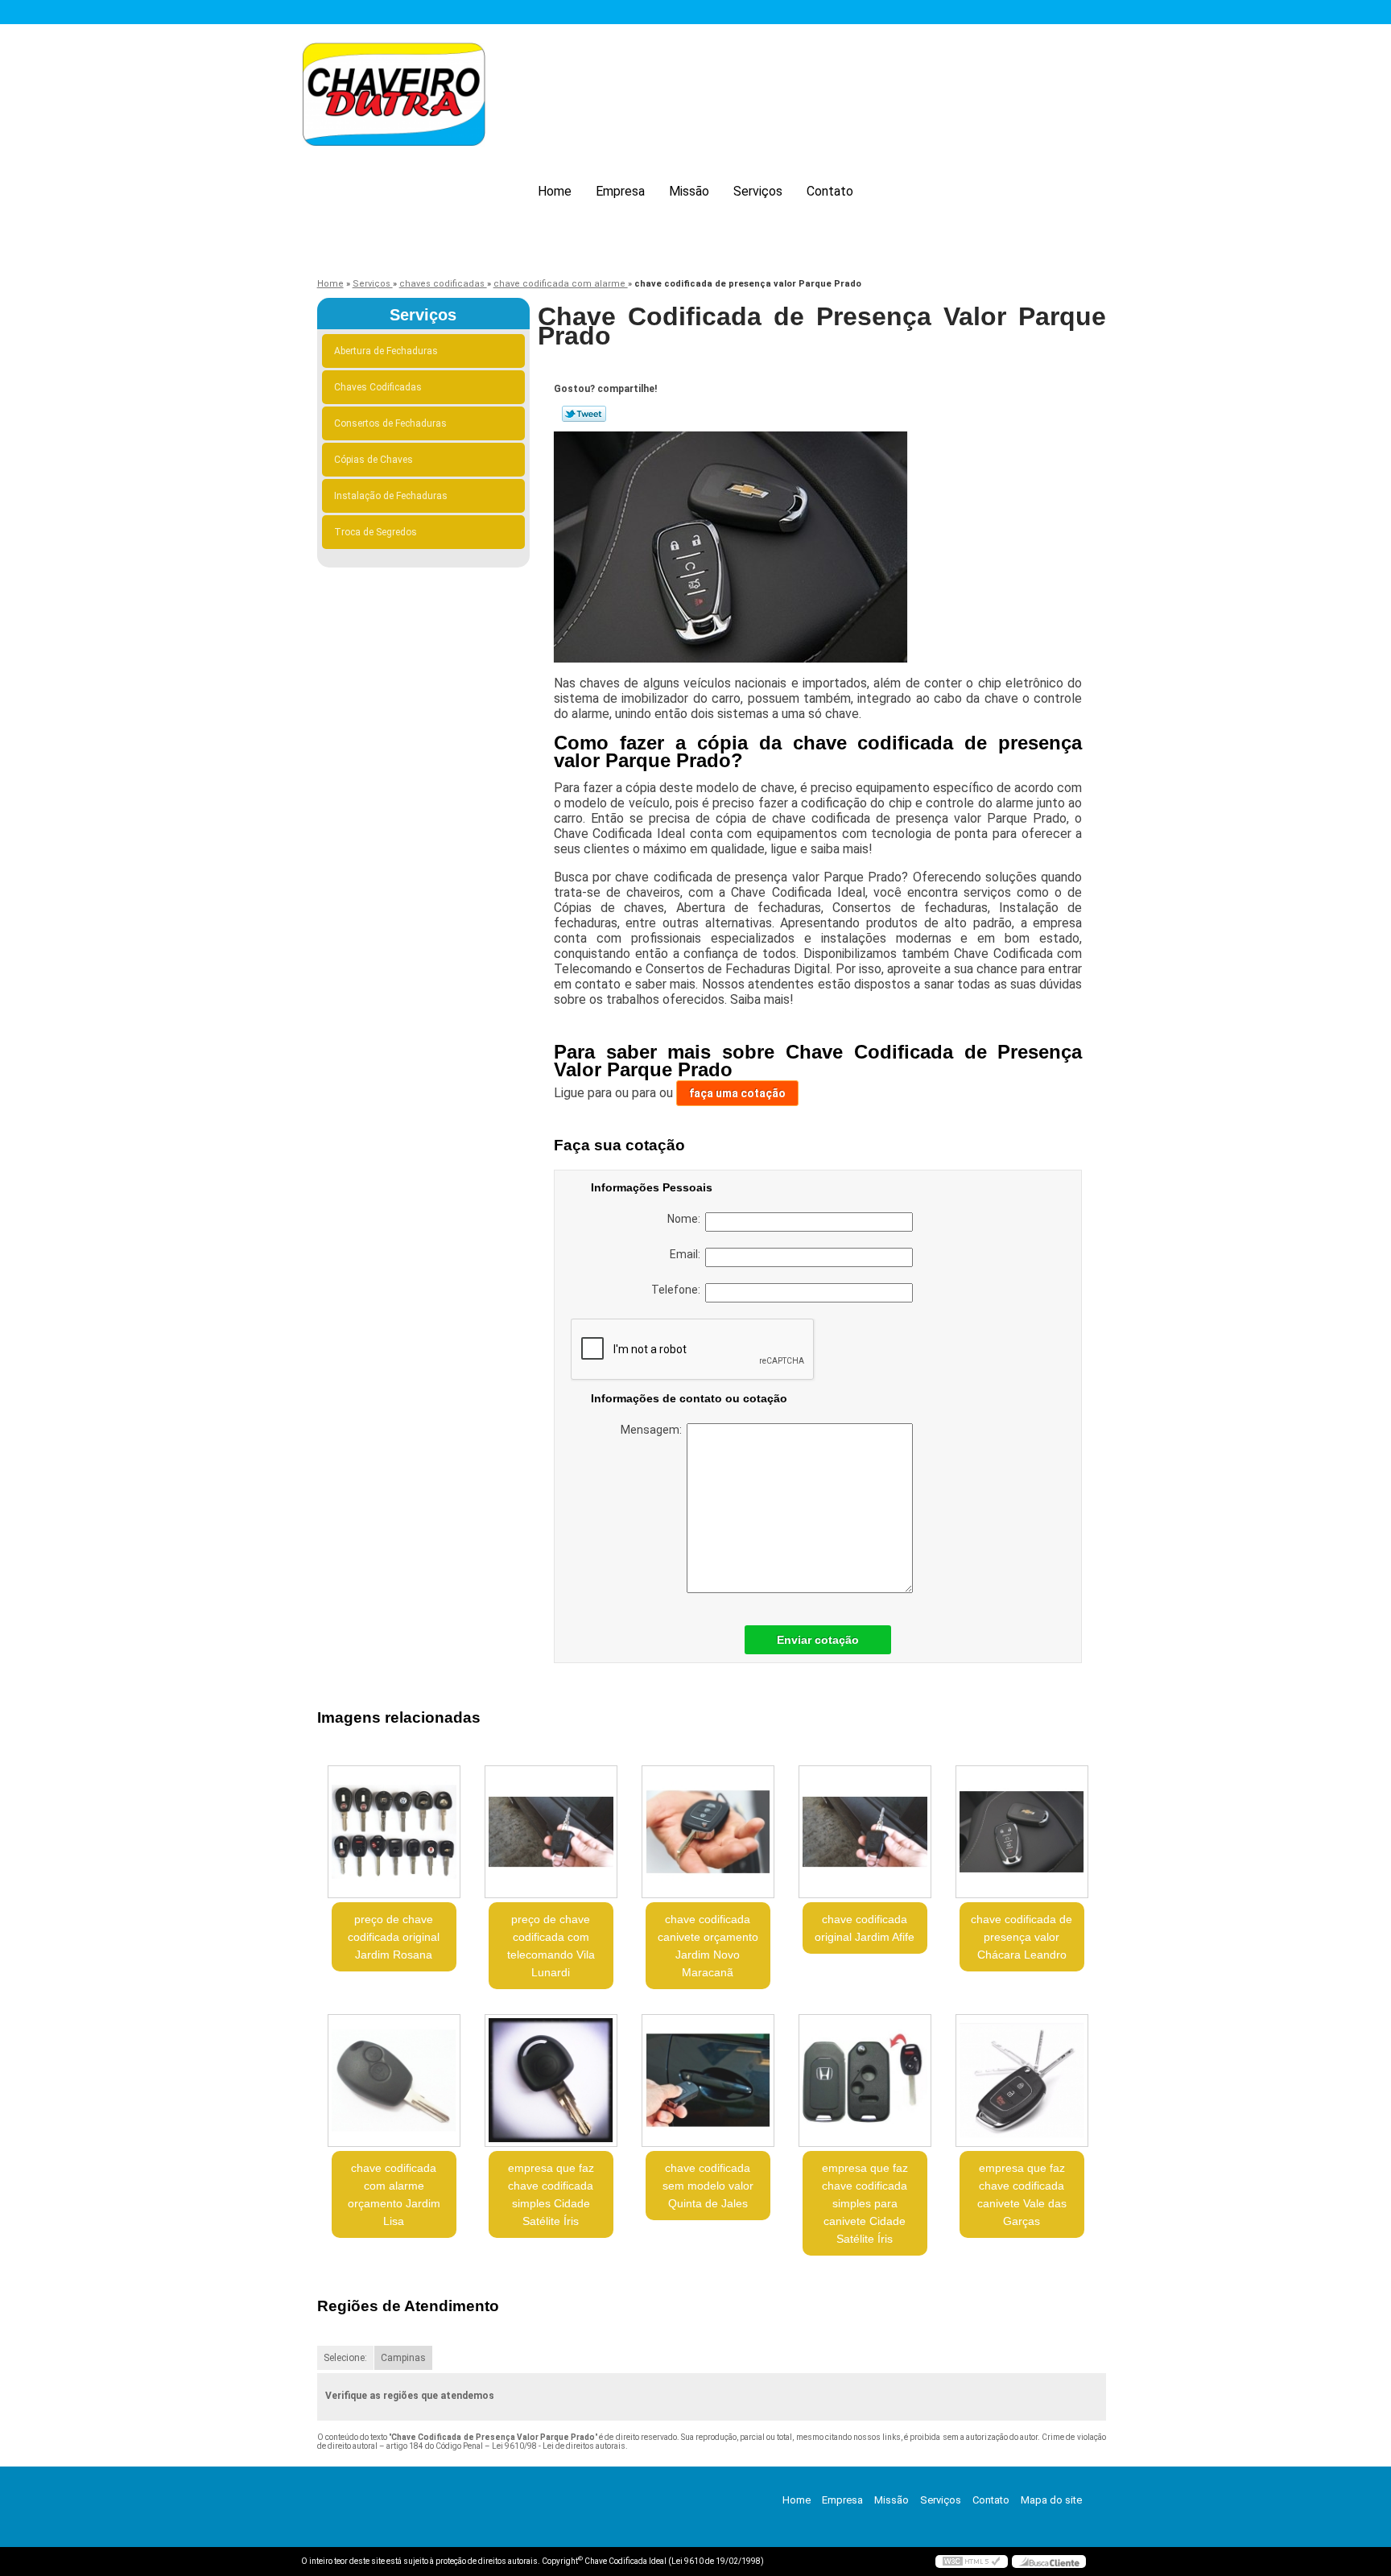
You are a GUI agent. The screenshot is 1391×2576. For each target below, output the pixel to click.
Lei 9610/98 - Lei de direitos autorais (559, 2446)
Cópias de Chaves (374, 460)
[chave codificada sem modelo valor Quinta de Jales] (708, 2081)
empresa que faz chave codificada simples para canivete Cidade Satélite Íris (865, 2203)
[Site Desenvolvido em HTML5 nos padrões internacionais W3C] (972, 2562)
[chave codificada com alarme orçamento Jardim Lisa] (394, 2081)
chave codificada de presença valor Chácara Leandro (1022, 1937)
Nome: (686, 1219)
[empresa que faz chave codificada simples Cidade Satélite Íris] (551, 2081)
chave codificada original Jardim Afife (865, 1928)
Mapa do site (1051, 2500)
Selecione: (345, 2358)
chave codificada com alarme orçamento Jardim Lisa (394, 2194)
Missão (689, 191)
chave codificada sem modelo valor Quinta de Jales (708, 2186)
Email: (687, 1254)
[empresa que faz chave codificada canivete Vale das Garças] (1022, 2081)
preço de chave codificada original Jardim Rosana (394, 1937)
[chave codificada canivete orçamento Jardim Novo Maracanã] (708, 1832)
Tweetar (584, 414)
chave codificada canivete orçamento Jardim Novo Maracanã (708, 1946)
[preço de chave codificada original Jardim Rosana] (394, 1832)
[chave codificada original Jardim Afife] (865, 1832)
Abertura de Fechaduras (386, 351)
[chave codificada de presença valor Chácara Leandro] (1022, 1832)
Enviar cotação (818, 1640)
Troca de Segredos (376, 532)
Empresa (620, 191)
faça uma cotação (737, 1093)
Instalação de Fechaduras (391, 496)
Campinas (403, 2358)
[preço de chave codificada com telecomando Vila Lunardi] (551, 1832)
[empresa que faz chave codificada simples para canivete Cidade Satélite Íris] (865, 2081)
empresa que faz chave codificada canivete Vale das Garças (1022, 2194)
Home (555, 191)
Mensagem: (654, 1430)
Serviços (758, 191)
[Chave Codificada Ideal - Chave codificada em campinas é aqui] (394, 97)
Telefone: (678, 1290)
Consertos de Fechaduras (390, 423)
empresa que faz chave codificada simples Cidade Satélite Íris (551, 2194)
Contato (830, 191)
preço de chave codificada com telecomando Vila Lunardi (551, 1946)
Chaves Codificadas (378, 387)
